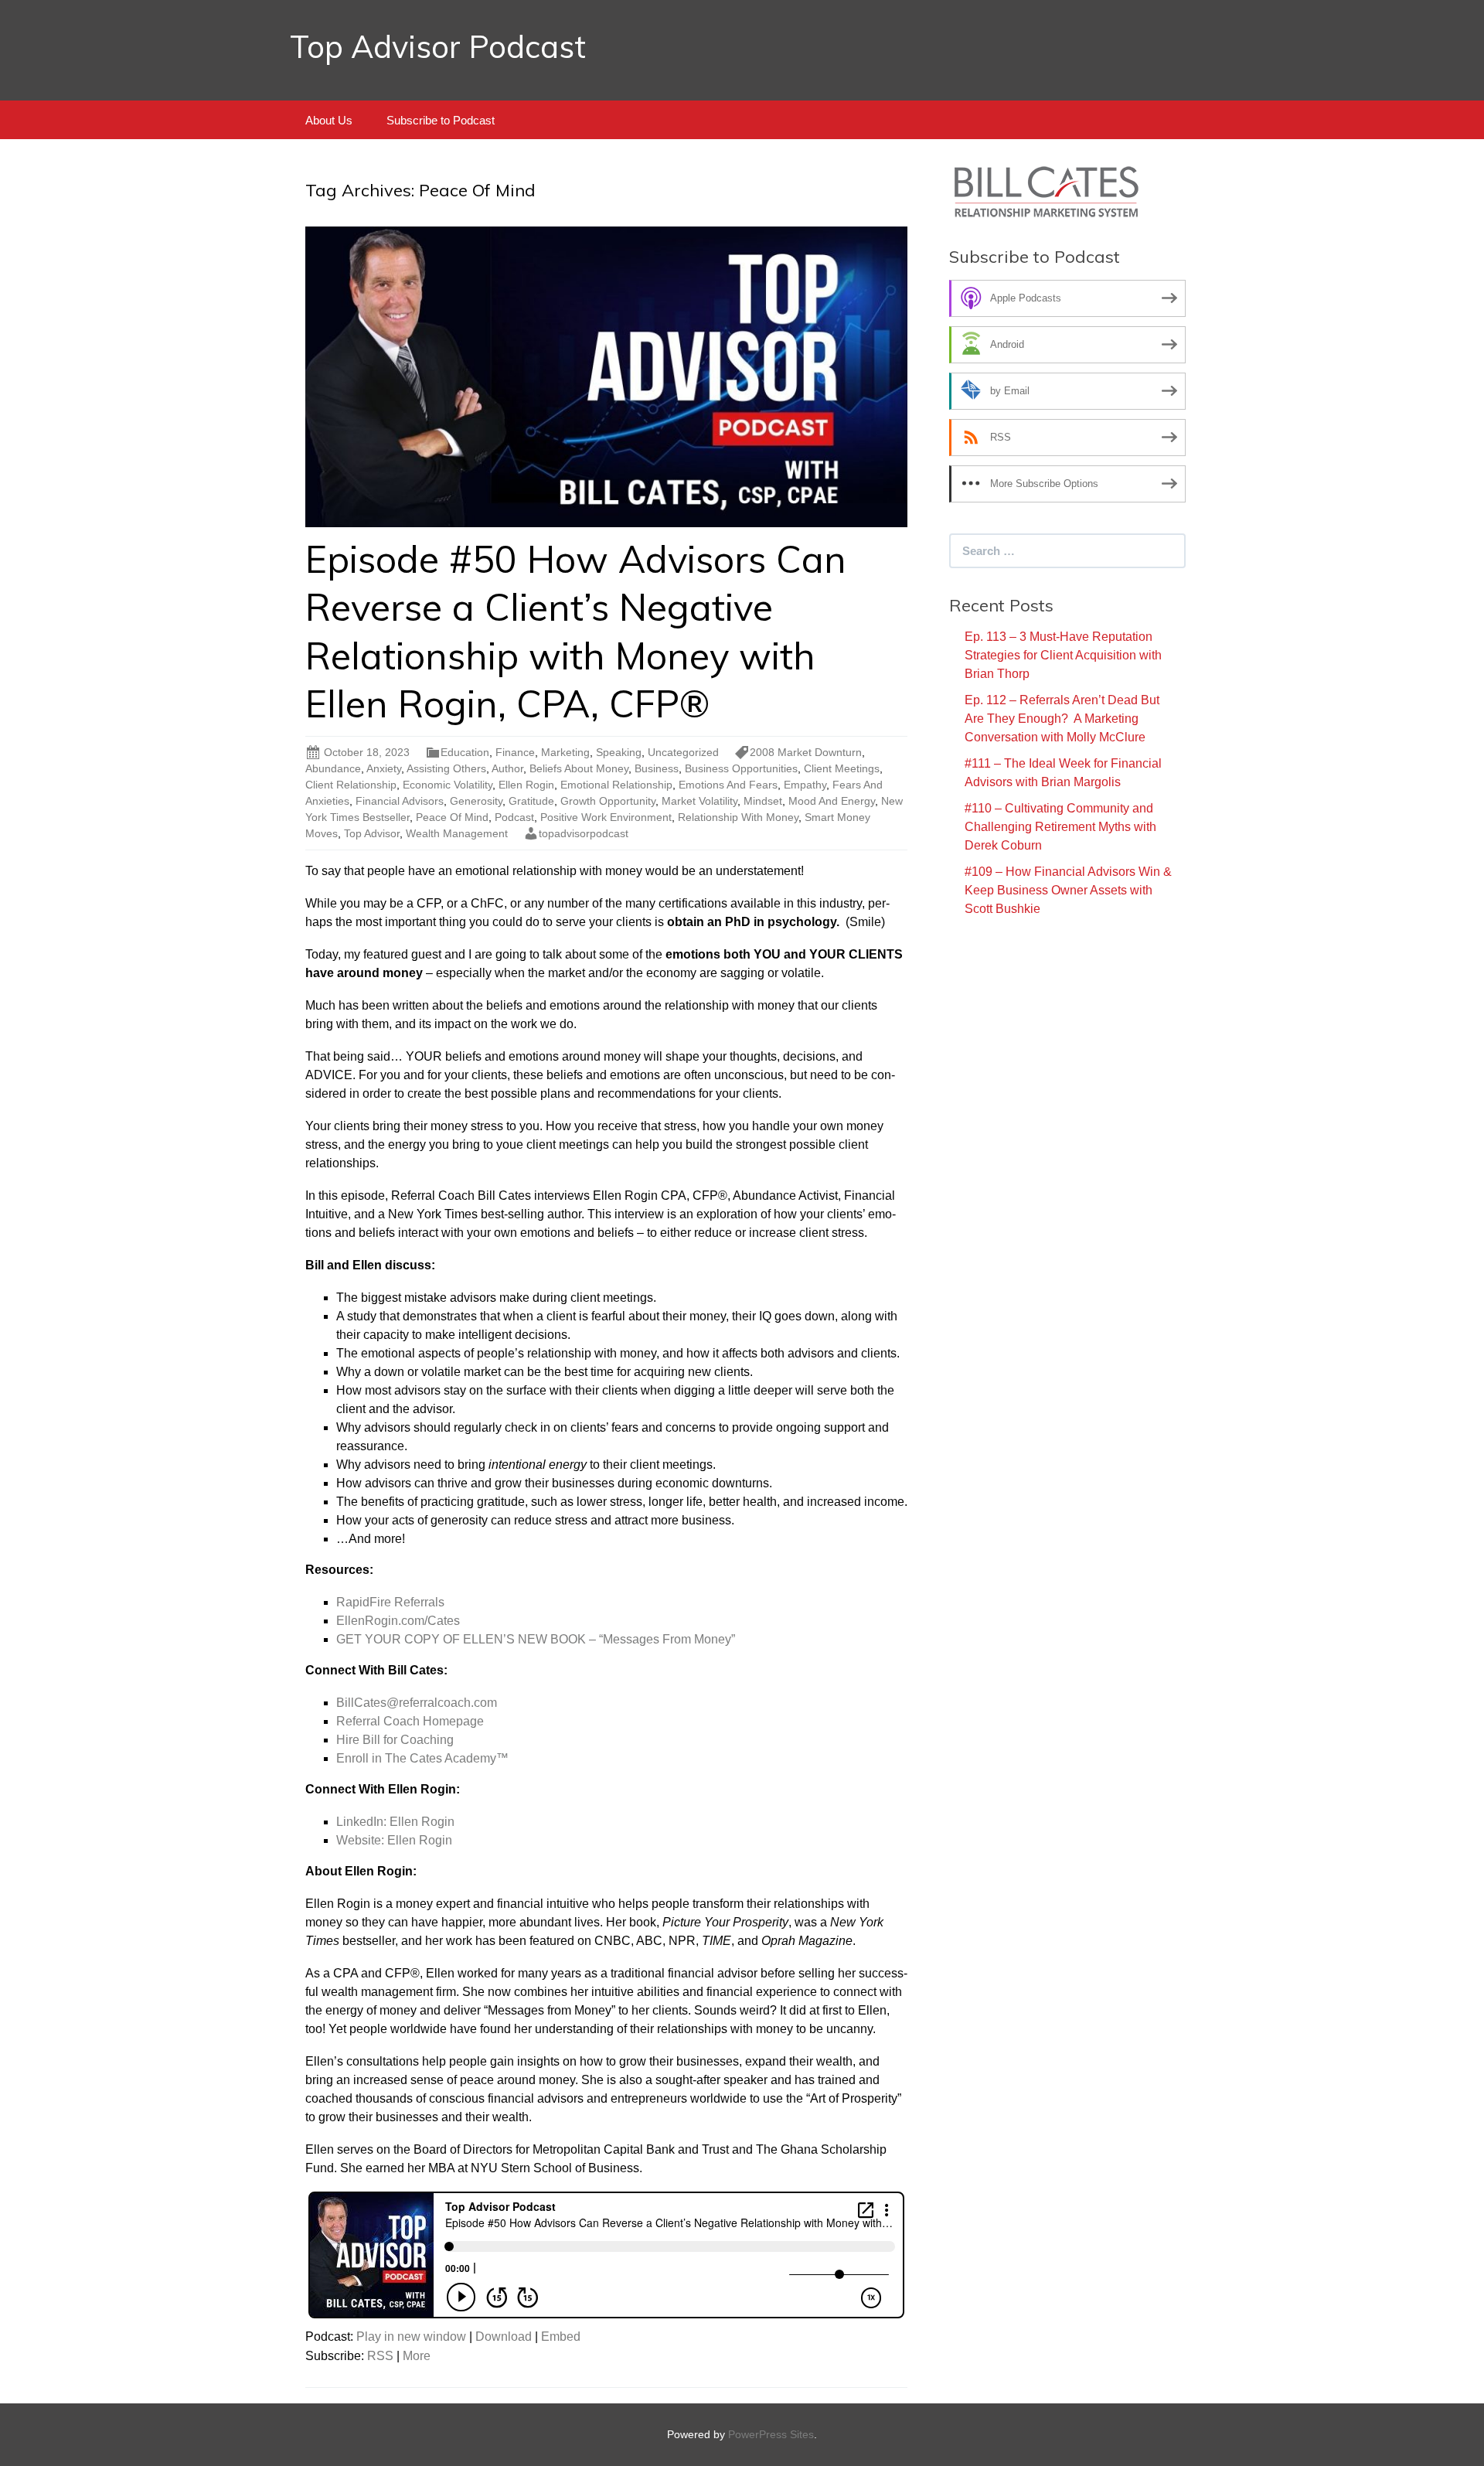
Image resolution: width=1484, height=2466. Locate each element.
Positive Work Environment (606, 817)
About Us (329, 120)
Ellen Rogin (526, 785)
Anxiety (384, 768)
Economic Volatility (448, 785)
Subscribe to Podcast (441, 120)
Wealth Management (457, 833)
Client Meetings (842, 768)
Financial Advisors (400, 801)
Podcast (514, 817)
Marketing (565, 752)
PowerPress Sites (771, 2434)
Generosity (476, 801)
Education (465, 752)
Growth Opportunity (608, 801)
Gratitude (531, 801)
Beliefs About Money (579, 768)
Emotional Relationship (616, 785)
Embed (561, 2337)
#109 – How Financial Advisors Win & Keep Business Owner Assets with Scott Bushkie (1068, 890)
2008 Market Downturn (806, 752)
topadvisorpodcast (584, 833)
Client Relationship (351, 785)
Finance (515, 752)
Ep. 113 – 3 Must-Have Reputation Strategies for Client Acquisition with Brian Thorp (1063, 655)
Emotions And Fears (728, 785)
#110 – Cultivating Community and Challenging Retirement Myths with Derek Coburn (1060, 827)
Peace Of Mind (452, 817)
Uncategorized (683, 752)
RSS (380, 2356)
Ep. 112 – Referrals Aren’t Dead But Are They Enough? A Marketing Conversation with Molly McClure (1062, 719)
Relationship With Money (738, 817)
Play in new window (411, 2337)
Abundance (333, 768)
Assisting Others (446, 768)
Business (657, 768)
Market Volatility (699, 801)
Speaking (619, 752)
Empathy (805, 785)
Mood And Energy (832, 801)
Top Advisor (372, 833)
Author (507, 768)
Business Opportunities (741, 768)
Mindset (763, 801)
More (417, 2356)
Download (504, 2337)
